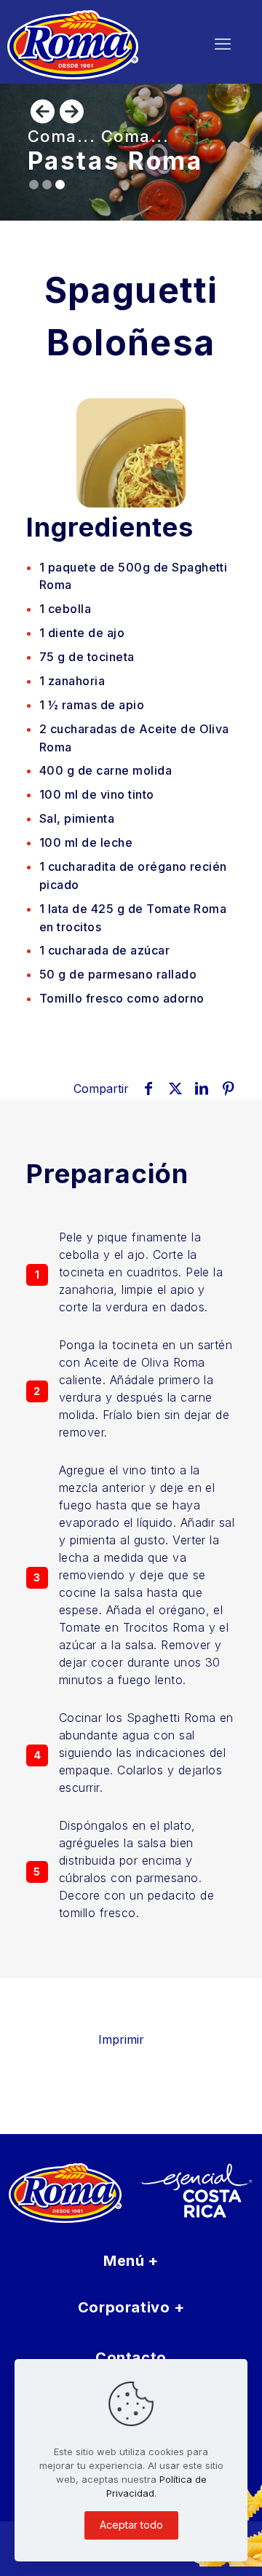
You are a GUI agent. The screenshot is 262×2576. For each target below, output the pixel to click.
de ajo (82, 633)
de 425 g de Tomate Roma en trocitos (133, 918)
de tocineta (87, 657)
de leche (86, 842)
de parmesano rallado (118, 974)
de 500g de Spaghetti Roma (133, 576)
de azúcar (104, 950)
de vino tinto (97, 794)
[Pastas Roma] (92, 44)
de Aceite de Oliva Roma (134, 738)
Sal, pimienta (77, 818)
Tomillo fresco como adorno (122, 998)
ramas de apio (92, 705)
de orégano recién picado (133, 876)
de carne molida (106, 770)
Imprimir (121, 2039)
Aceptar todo (131, 2525)
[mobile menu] (223, 44)
